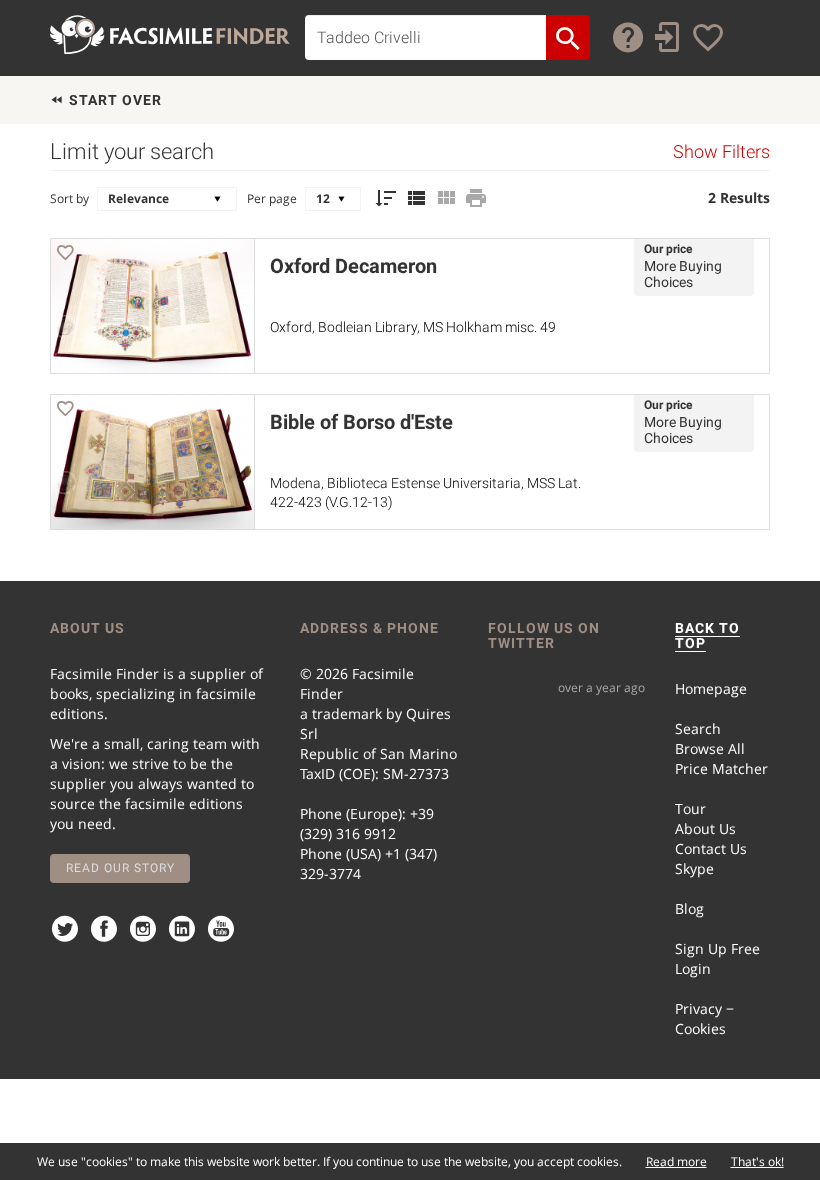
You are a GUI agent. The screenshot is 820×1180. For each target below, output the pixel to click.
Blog (689, 908)
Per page (272, 198)
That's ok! (757, 1161)
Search (698, 728)
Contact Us (711, 848)
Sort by (69, 198)
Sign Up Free (717, 948)
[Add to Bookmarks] (65, 255)
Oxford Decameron (353, 266)
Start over (113, 100)
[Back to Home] (170, 34)
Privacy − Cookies (704, 1018)
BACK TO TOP (707, 635)
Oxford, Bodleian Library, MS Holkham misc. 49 (413, 327)
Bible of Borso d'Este (361, 422)
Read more (676, 1161)
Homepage (711, 688)
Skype (694, 868)
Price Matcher (721, 768)
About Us (705, 828)
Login (693, 968)
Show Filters (721, 152)
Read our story (120, 868)
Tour (690, 808)
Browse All (710, 748)
